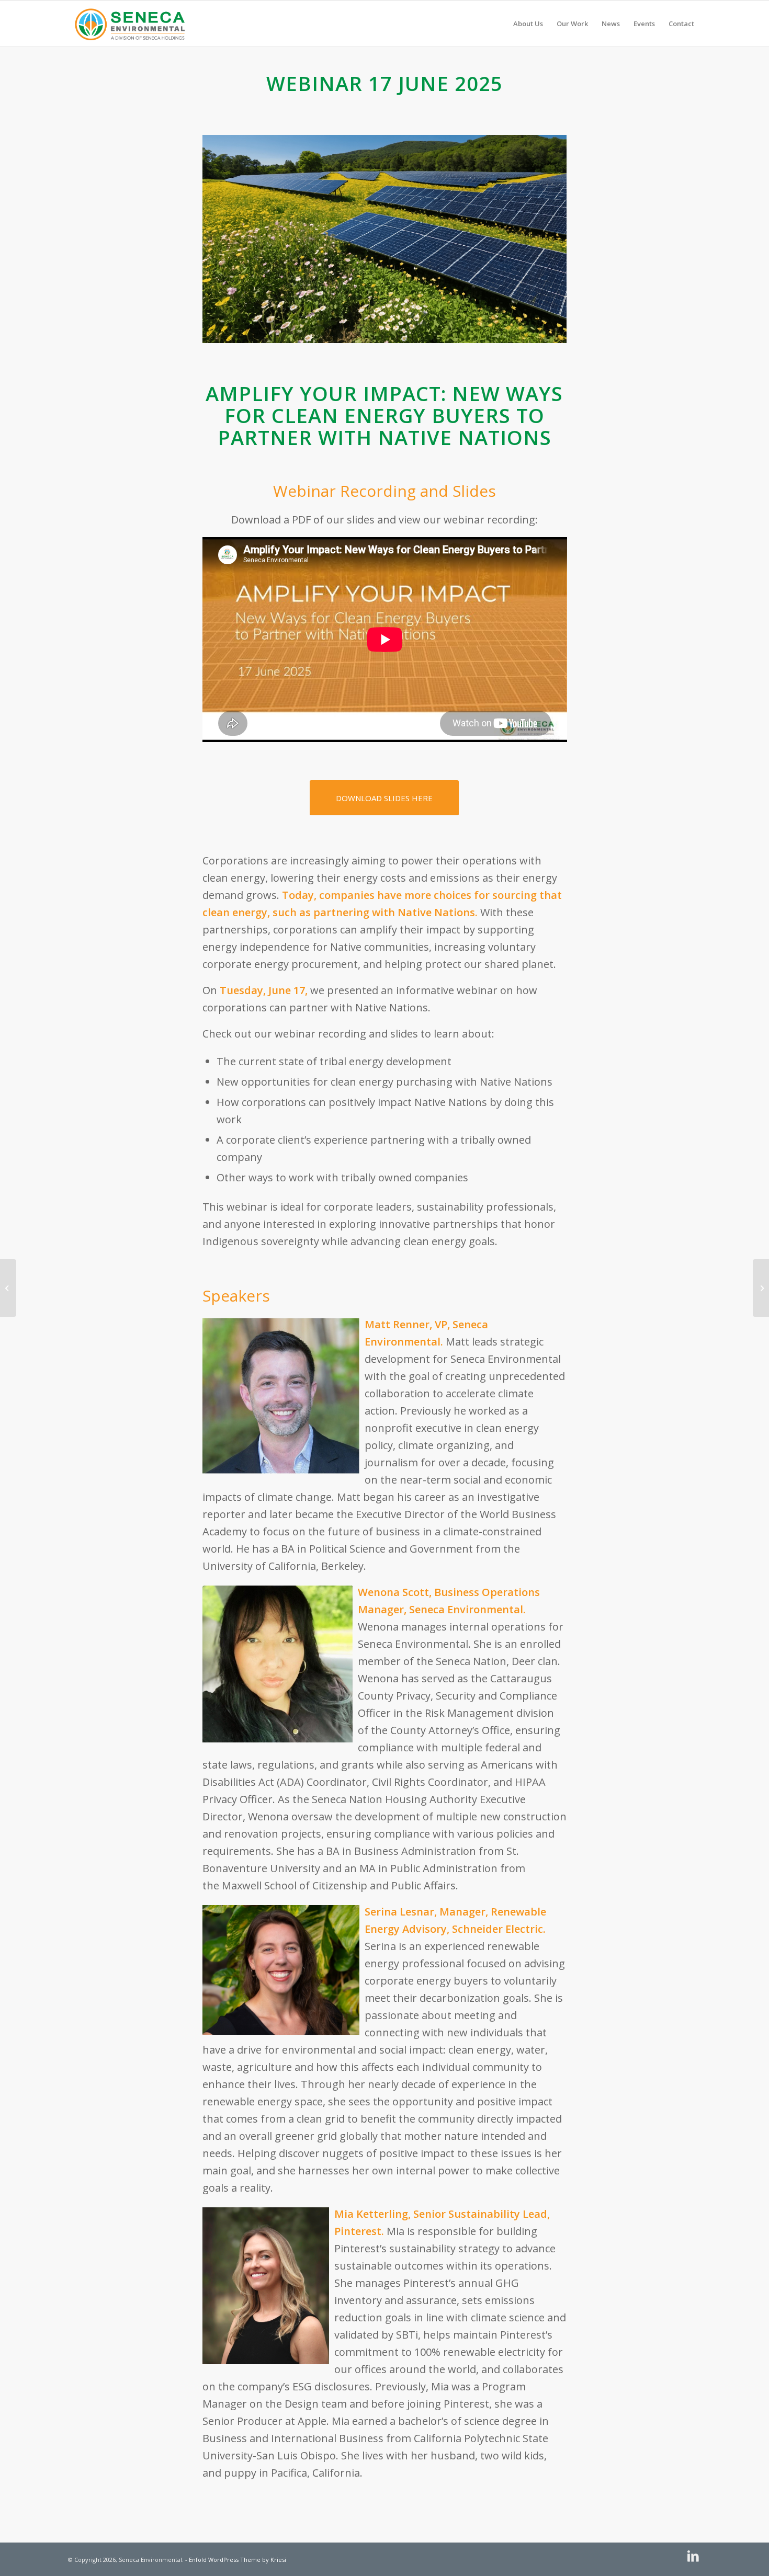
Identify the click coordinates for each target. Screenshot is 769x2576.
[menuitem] (528, 24)
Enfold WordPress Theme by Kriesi (238, 2560)
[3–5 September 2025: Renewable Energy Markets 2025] (761, 1288)
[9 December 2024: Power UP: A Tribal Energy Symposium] (8, 1288)
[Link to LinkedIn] (693, 2556)
